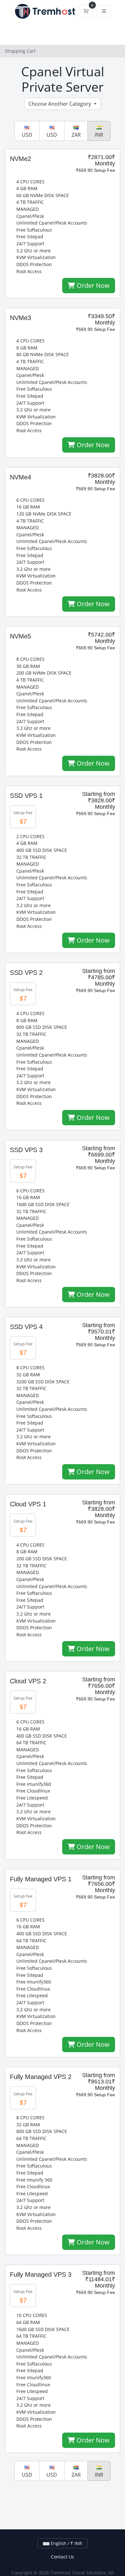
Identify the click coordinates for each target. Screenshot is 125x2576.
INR (99, 135)
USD (27, 135)
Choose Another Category (60, 104)
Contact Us (63, 2557)
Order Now (92, 285)
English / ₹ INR (66, 2543)
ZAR (76, 135)
